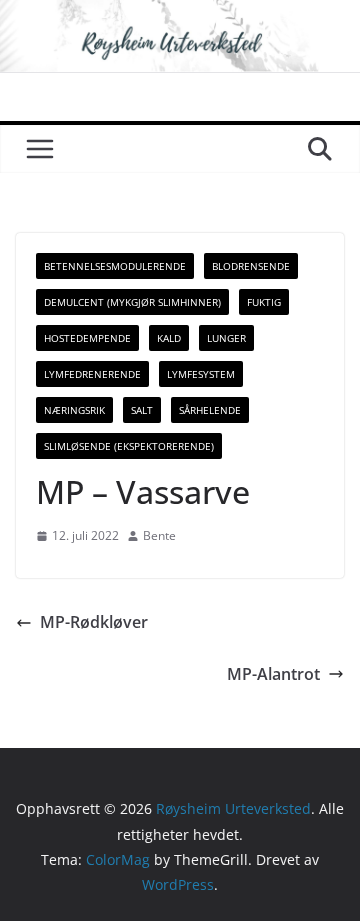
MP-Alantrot (273, 674)
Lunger (226, 338)
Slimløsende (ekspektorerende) (129, 446)
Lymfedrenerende (92, 374)
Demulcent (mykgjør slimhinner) (132, 302)
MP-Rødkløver (94, 622)
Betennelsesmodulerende (115, 266)
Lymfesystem (201, 374)
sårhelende (210, 410)
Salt (142, 410)
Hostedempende (87, 338)
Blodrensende (251, 266)
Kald (169, 338)
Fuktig (264, 302)
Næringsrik (74, 410)
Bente (159, 535)
